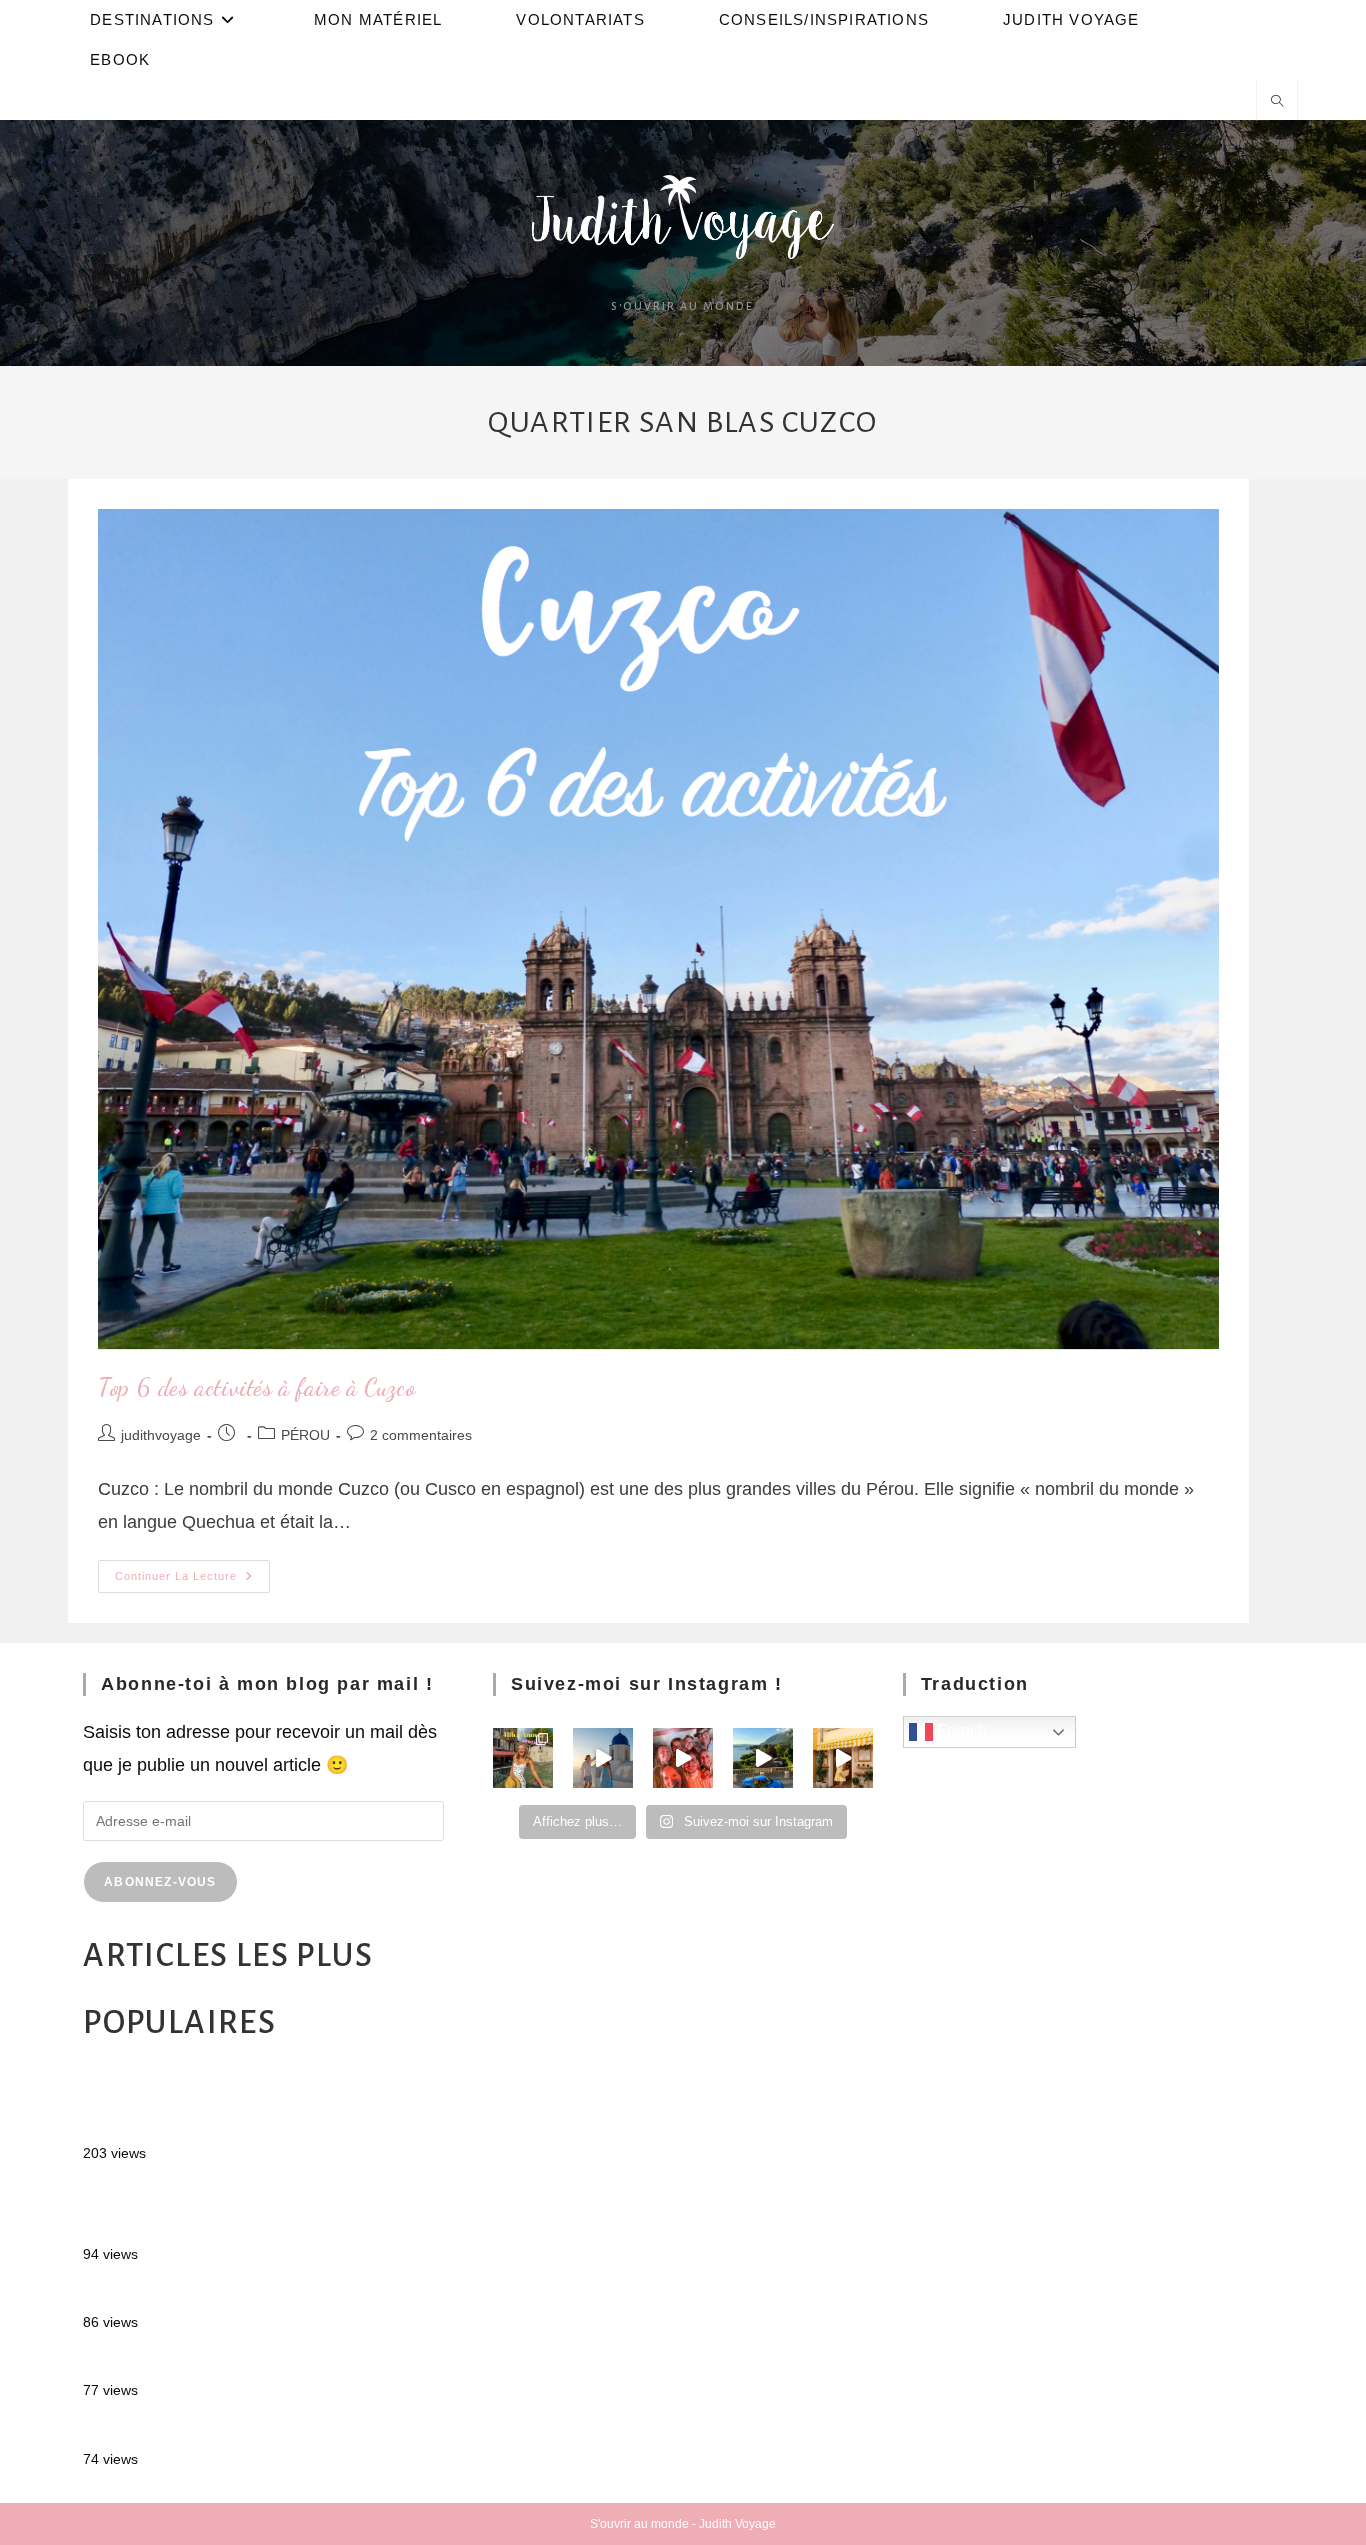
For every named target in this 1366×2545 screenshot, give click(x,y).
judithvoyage (161, 1435)
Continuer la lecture (192, 1571)
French (960, 1731)
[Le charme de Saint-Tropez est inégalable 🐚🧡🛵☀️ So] (843, 1758)
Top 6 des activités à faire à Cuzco (256, 1387)
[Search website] (1277, 103)
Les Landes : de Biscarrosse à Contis (232, 2294)
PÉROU (305, 1435)
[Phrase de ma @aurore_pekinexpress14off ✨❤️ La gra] (683, 1758)
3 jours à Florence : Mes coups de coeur (243, 2430)
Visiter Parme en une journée (199, 2362)
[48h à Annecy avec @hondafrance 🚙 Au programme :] (523, 1758)
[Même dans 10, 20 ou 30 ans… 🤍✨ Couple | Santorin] (603, 1758)
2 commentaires (421, 1435)
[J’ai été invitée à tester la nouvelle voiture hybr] (763, 1758)
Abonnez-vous (160, 1882)
